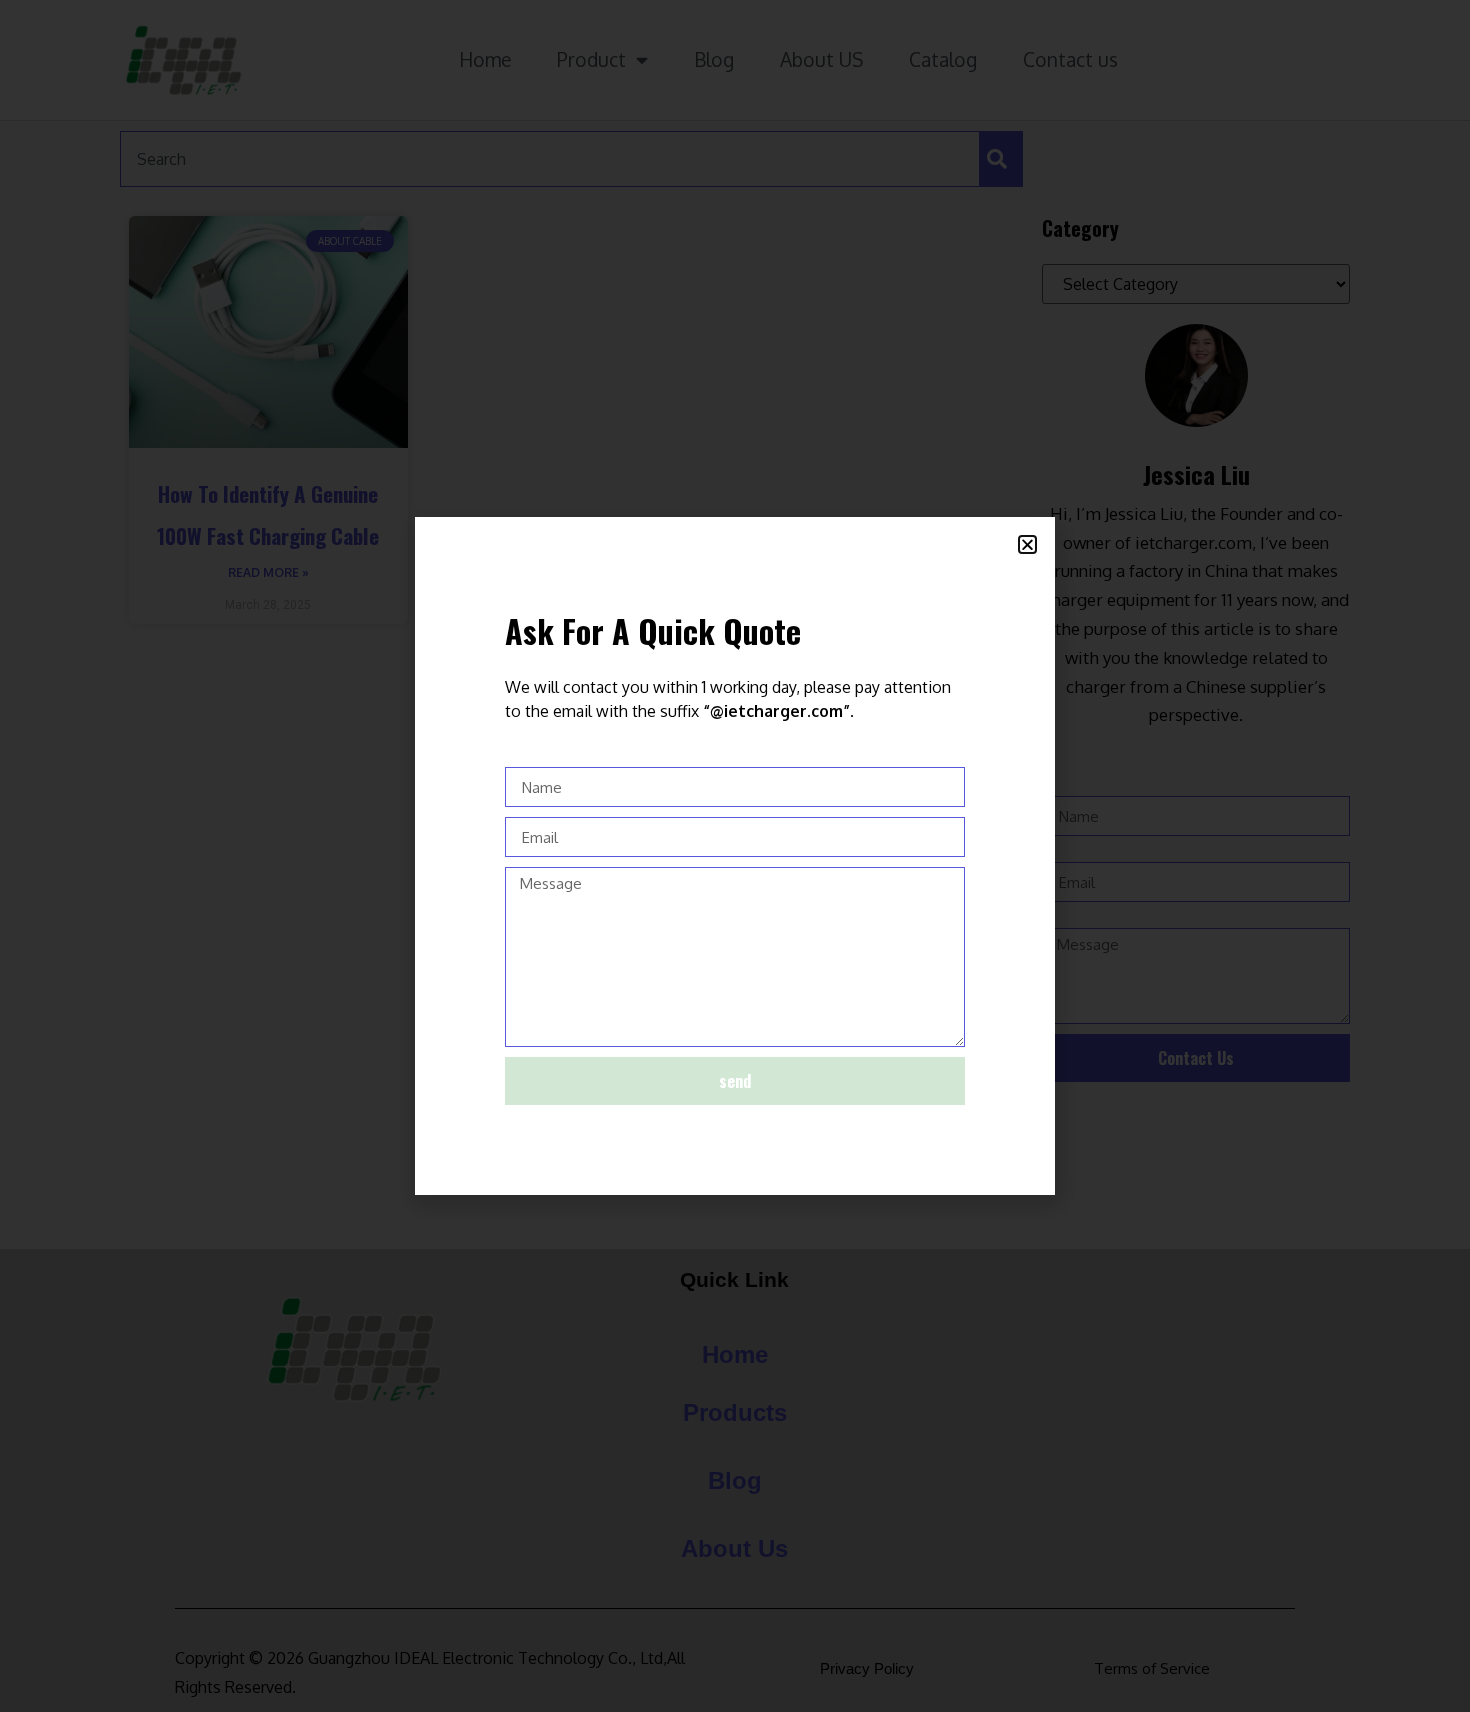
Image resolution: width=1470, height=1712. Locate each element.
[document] (735, 856)
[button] (1027, 544)
